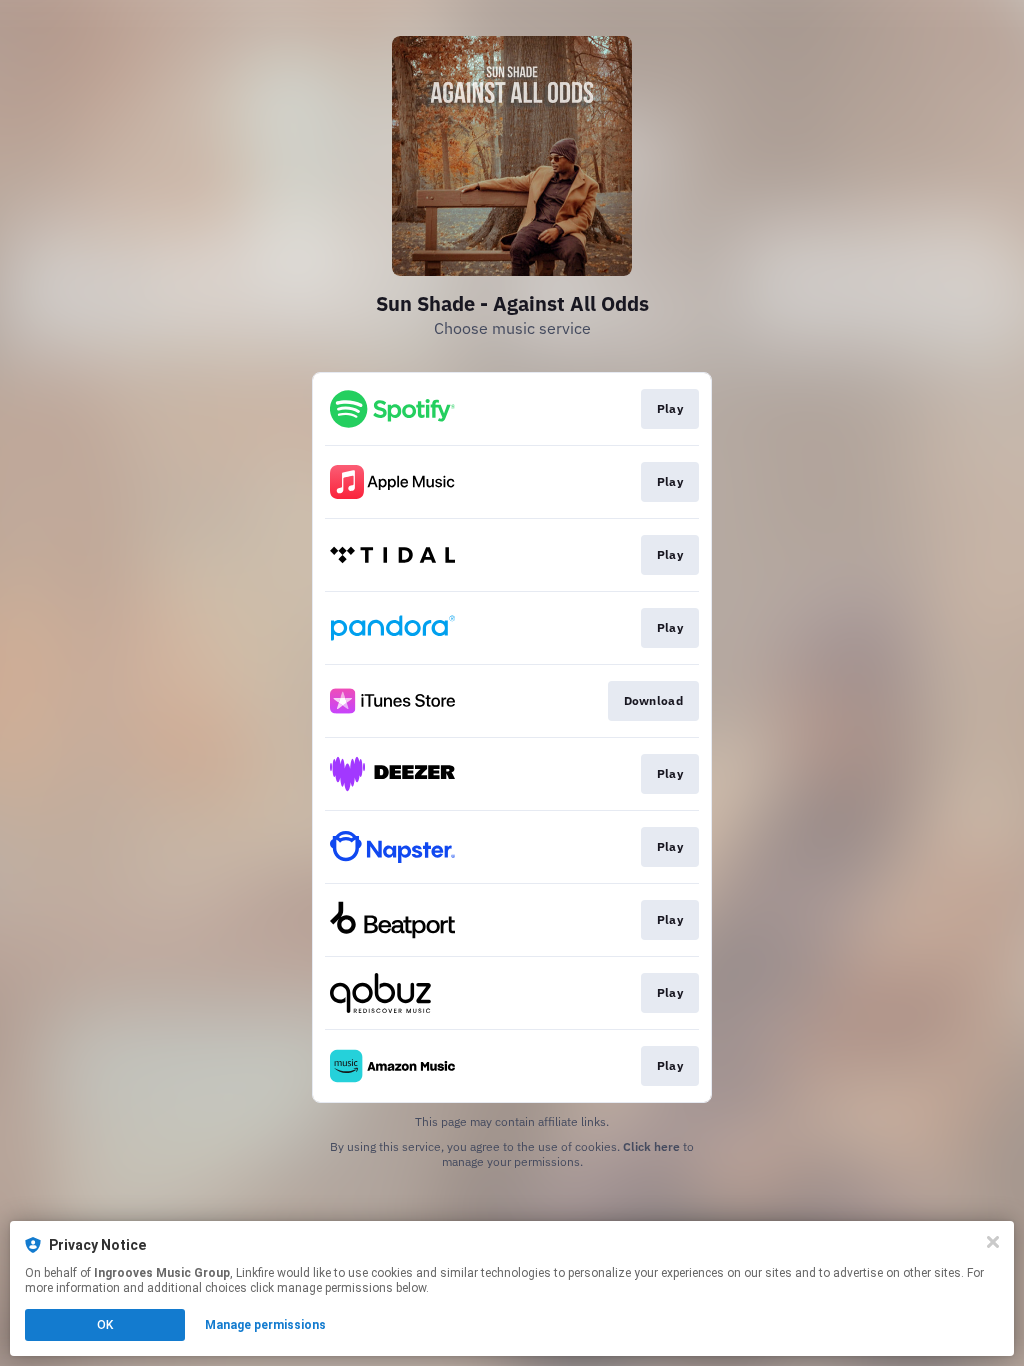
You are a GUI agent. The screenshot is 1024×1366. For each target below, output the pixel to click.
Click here (651, 1146)
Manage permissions (265, 1325)
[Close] (993, 1242)
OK (105, 1325)
